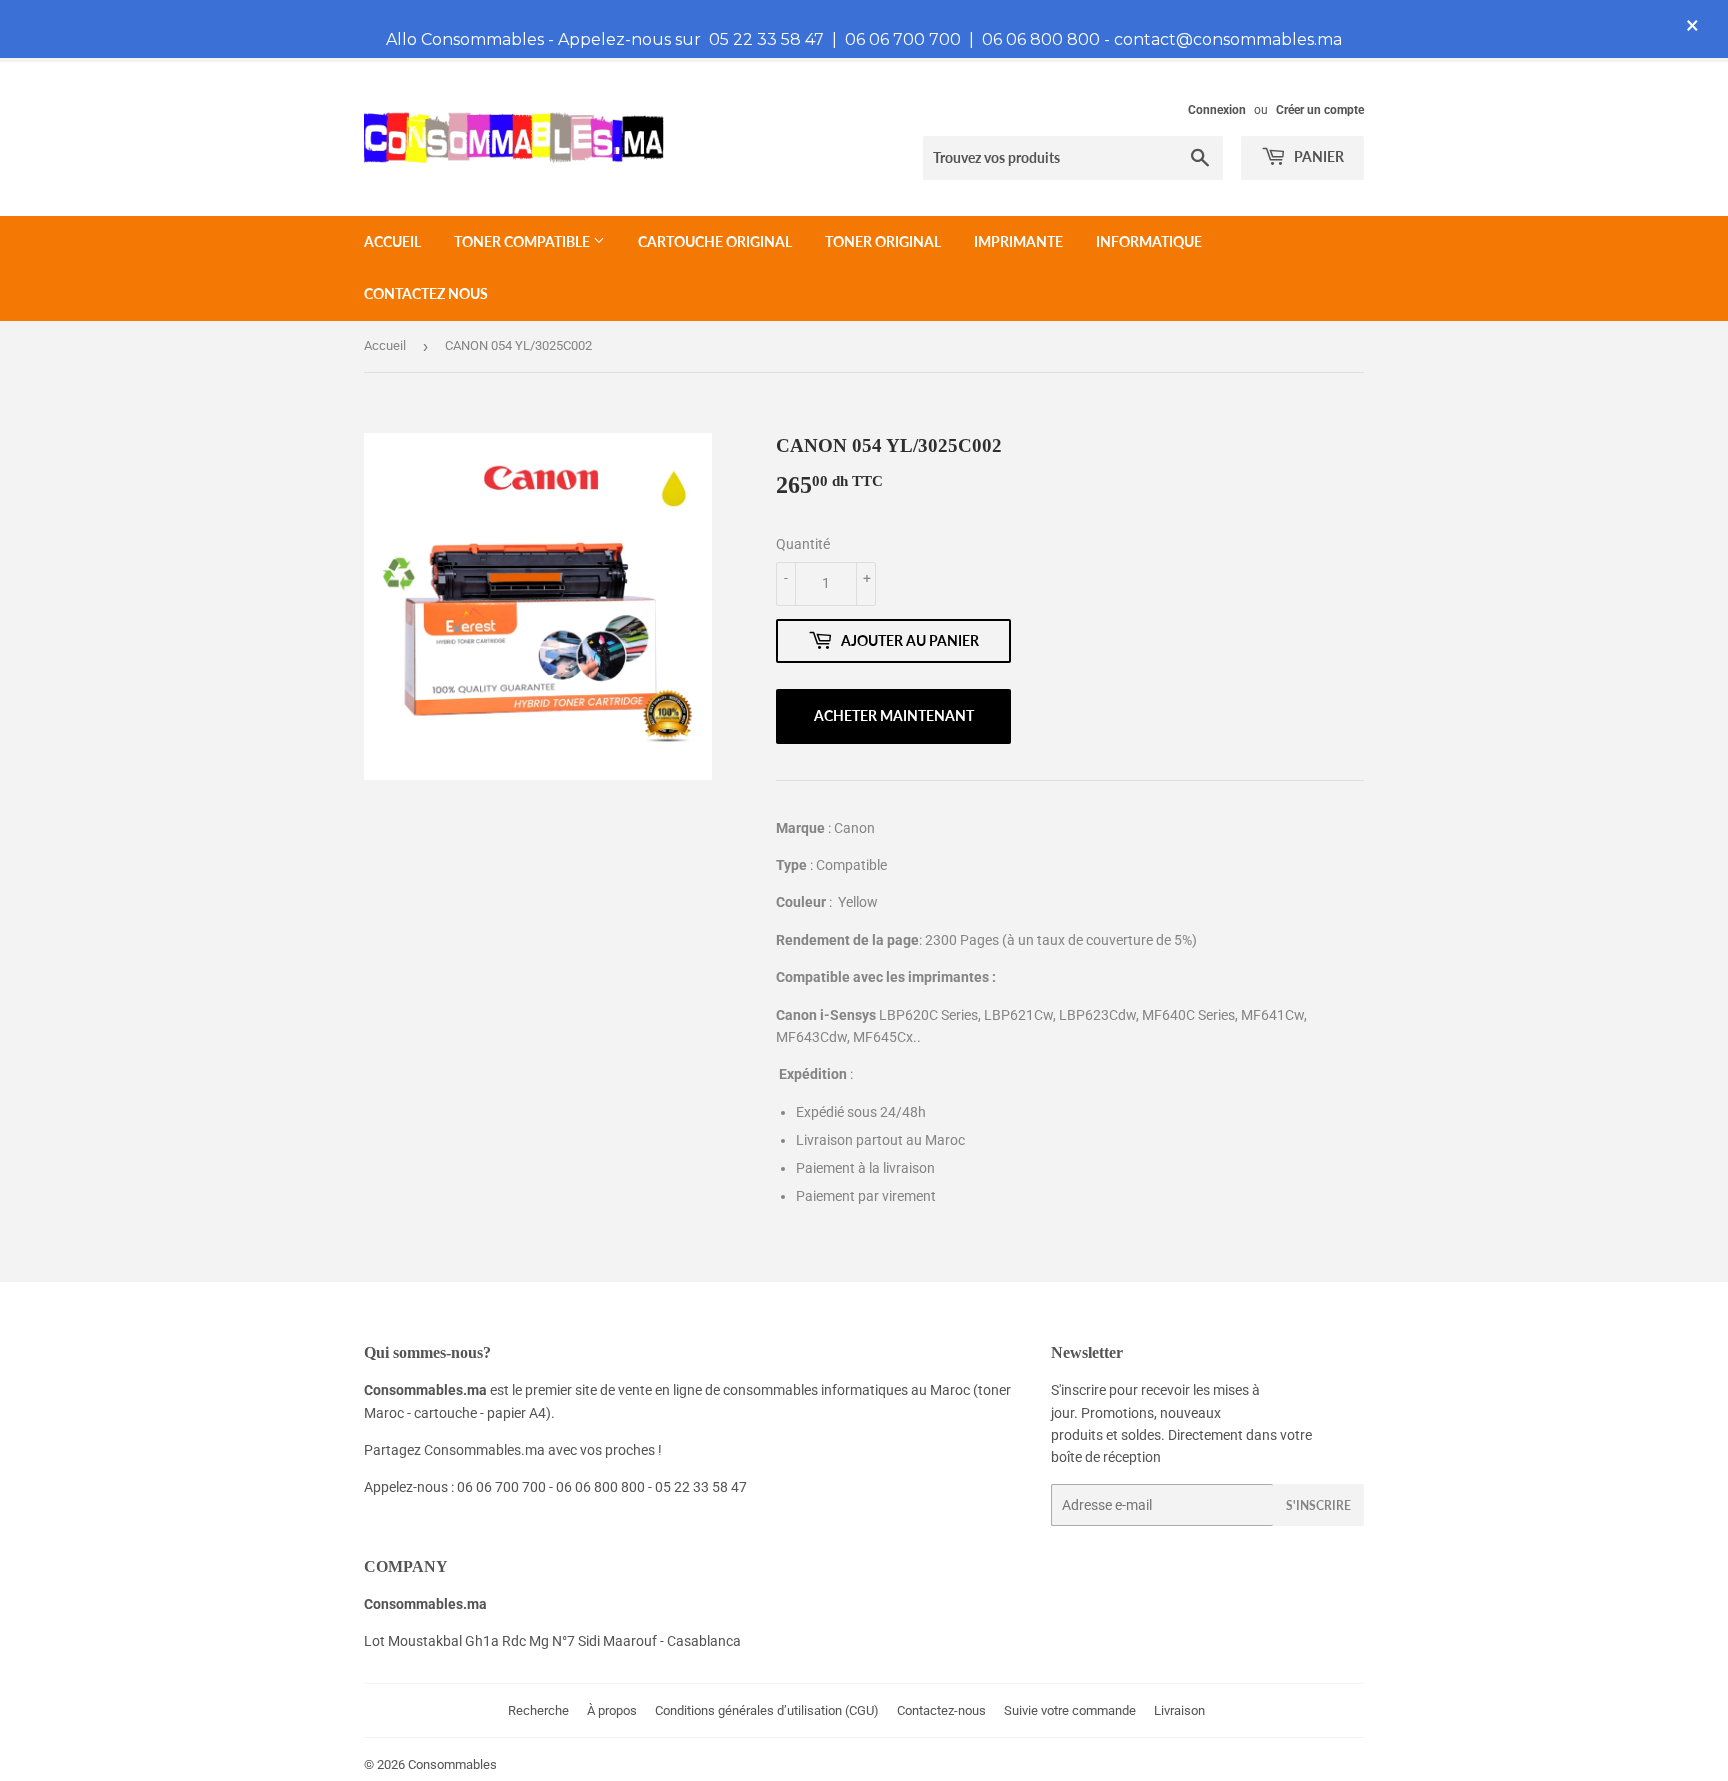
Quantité (803, 544)
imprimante (1018, 241)
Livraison (1179, 1710)
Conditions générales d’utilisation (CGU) (767, 1710)
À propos (612, 1710)
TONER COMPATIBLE (523, 241)
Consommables (452, 1764)
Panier (1317, 156)
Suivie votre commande (1070, 1710)
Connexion (1217, 110)
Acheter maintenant (894, 715)
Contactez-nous (941, 1710)
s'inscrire (1318, 1505)
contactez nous (426, 293)
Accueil (392, 241)
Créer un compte (1320, 110)
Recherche (538, 1710)
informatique (1149, 241)
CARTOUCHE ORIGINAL (715, 241)
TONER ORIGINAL (883, 241)
